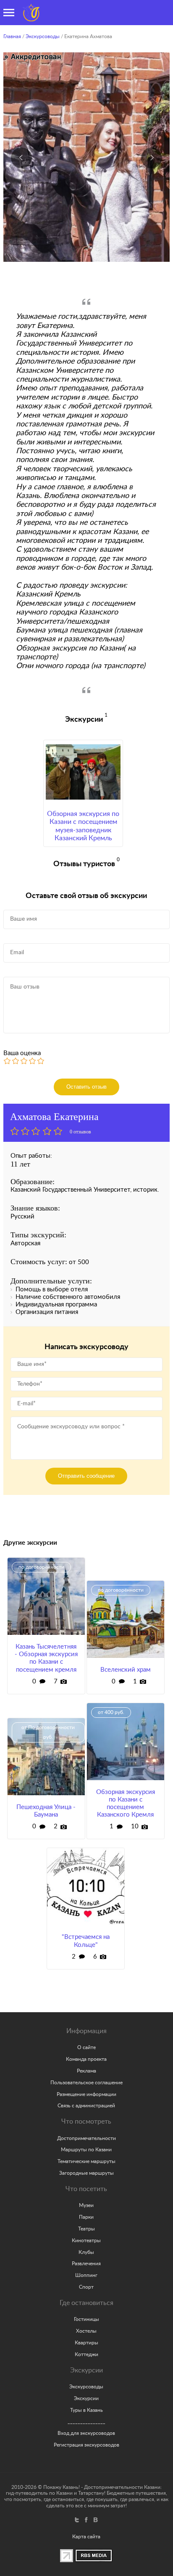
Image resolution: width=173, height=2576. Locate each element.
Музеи (86, 2205)
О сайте (86, 2047)
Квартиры (86, 2343)
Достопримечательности (86, 2138)
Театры (86, 2229)
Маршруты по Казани (86, 2150)
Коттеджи (86, 2354)
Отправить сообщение (86, 1476)
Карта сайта (86, 2537)
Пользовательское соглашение (86, 2083)
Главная (12, 36)
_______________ (86, 2421)
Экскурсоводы (43, 36)
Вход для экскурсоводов (86, 2433)
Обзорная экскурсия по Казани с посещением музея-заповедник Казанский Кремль (83, 826)
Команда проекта (86, 2059)
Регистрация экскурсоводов (86, 2445)
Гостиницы (86, 2319)
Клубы (86, 2252)
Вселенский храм (126, 1670)
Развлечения (86, 2264)
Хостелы (86, 2331)
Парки (86, 2217)
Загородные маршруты (86, 2173)
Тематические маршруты (86, 2161)
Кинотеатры (86, 2240)
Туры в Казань (86, 2410)
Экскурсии (86, 2398)
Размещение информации (86, 2094)
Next (152, 158)
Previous (21, 158)
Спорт (86, 2287)
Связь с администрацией (86, 2106)
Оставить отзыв (86, 1087)
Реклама (86, 2071)
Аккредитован (39, 62)
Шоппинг (86, 2275)
